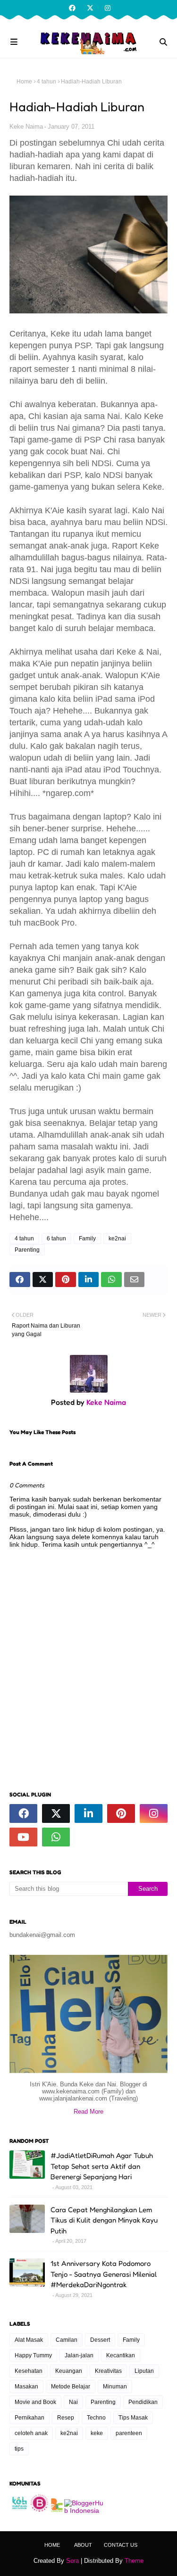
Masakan (26, 2387)
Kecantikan (121, 2355)
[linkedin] (88, 1813)
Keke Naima (26, 127)
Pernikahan (29, 2418)
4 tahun (46, 82)
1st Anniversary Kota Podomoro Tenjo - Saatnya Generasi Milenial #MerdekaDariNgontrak (104, 2274)
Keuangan (69, 2371)
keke (97, 2433)
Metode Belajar (71, 2387)
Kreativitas (108, 2371)
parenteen (129, 2433)
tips (19, 2449)
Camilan (67, 2340)
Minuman (115, 2387)
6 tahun (56, 1239)
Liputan (144, 2371)
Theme (134, 2561)
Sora (72, 2561)
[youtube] (23, 1837)
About (83, 2545)
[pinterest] (121, 1813)
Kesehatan (29, 2371)
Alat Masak (29, 2340)
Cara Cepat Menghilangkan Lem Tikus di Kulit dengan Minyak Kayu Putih (104, 2220)
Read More (88, 2112)
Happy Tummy (33, 2355)
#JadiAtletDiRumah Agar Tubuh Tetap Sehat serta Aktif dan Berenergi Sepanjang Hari (102, 2166)
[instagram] (106, 8)
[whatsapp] (56, 1837)
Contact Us (121, 2545)
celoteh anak (31, 2433)
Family (87, 1239)
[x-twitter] (90, 8)
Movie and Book (35, 2402)
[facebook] (72, 8)
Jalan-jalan (79, 2355)
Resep (66, 2418)
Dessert (100, 2340)
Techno (96, 2418)
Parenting (27, 1250)
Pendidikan (143, 2402)
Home (24, 82)
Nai (73, 2402)
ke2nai (117, 1239)
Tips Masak (133, 2418)
